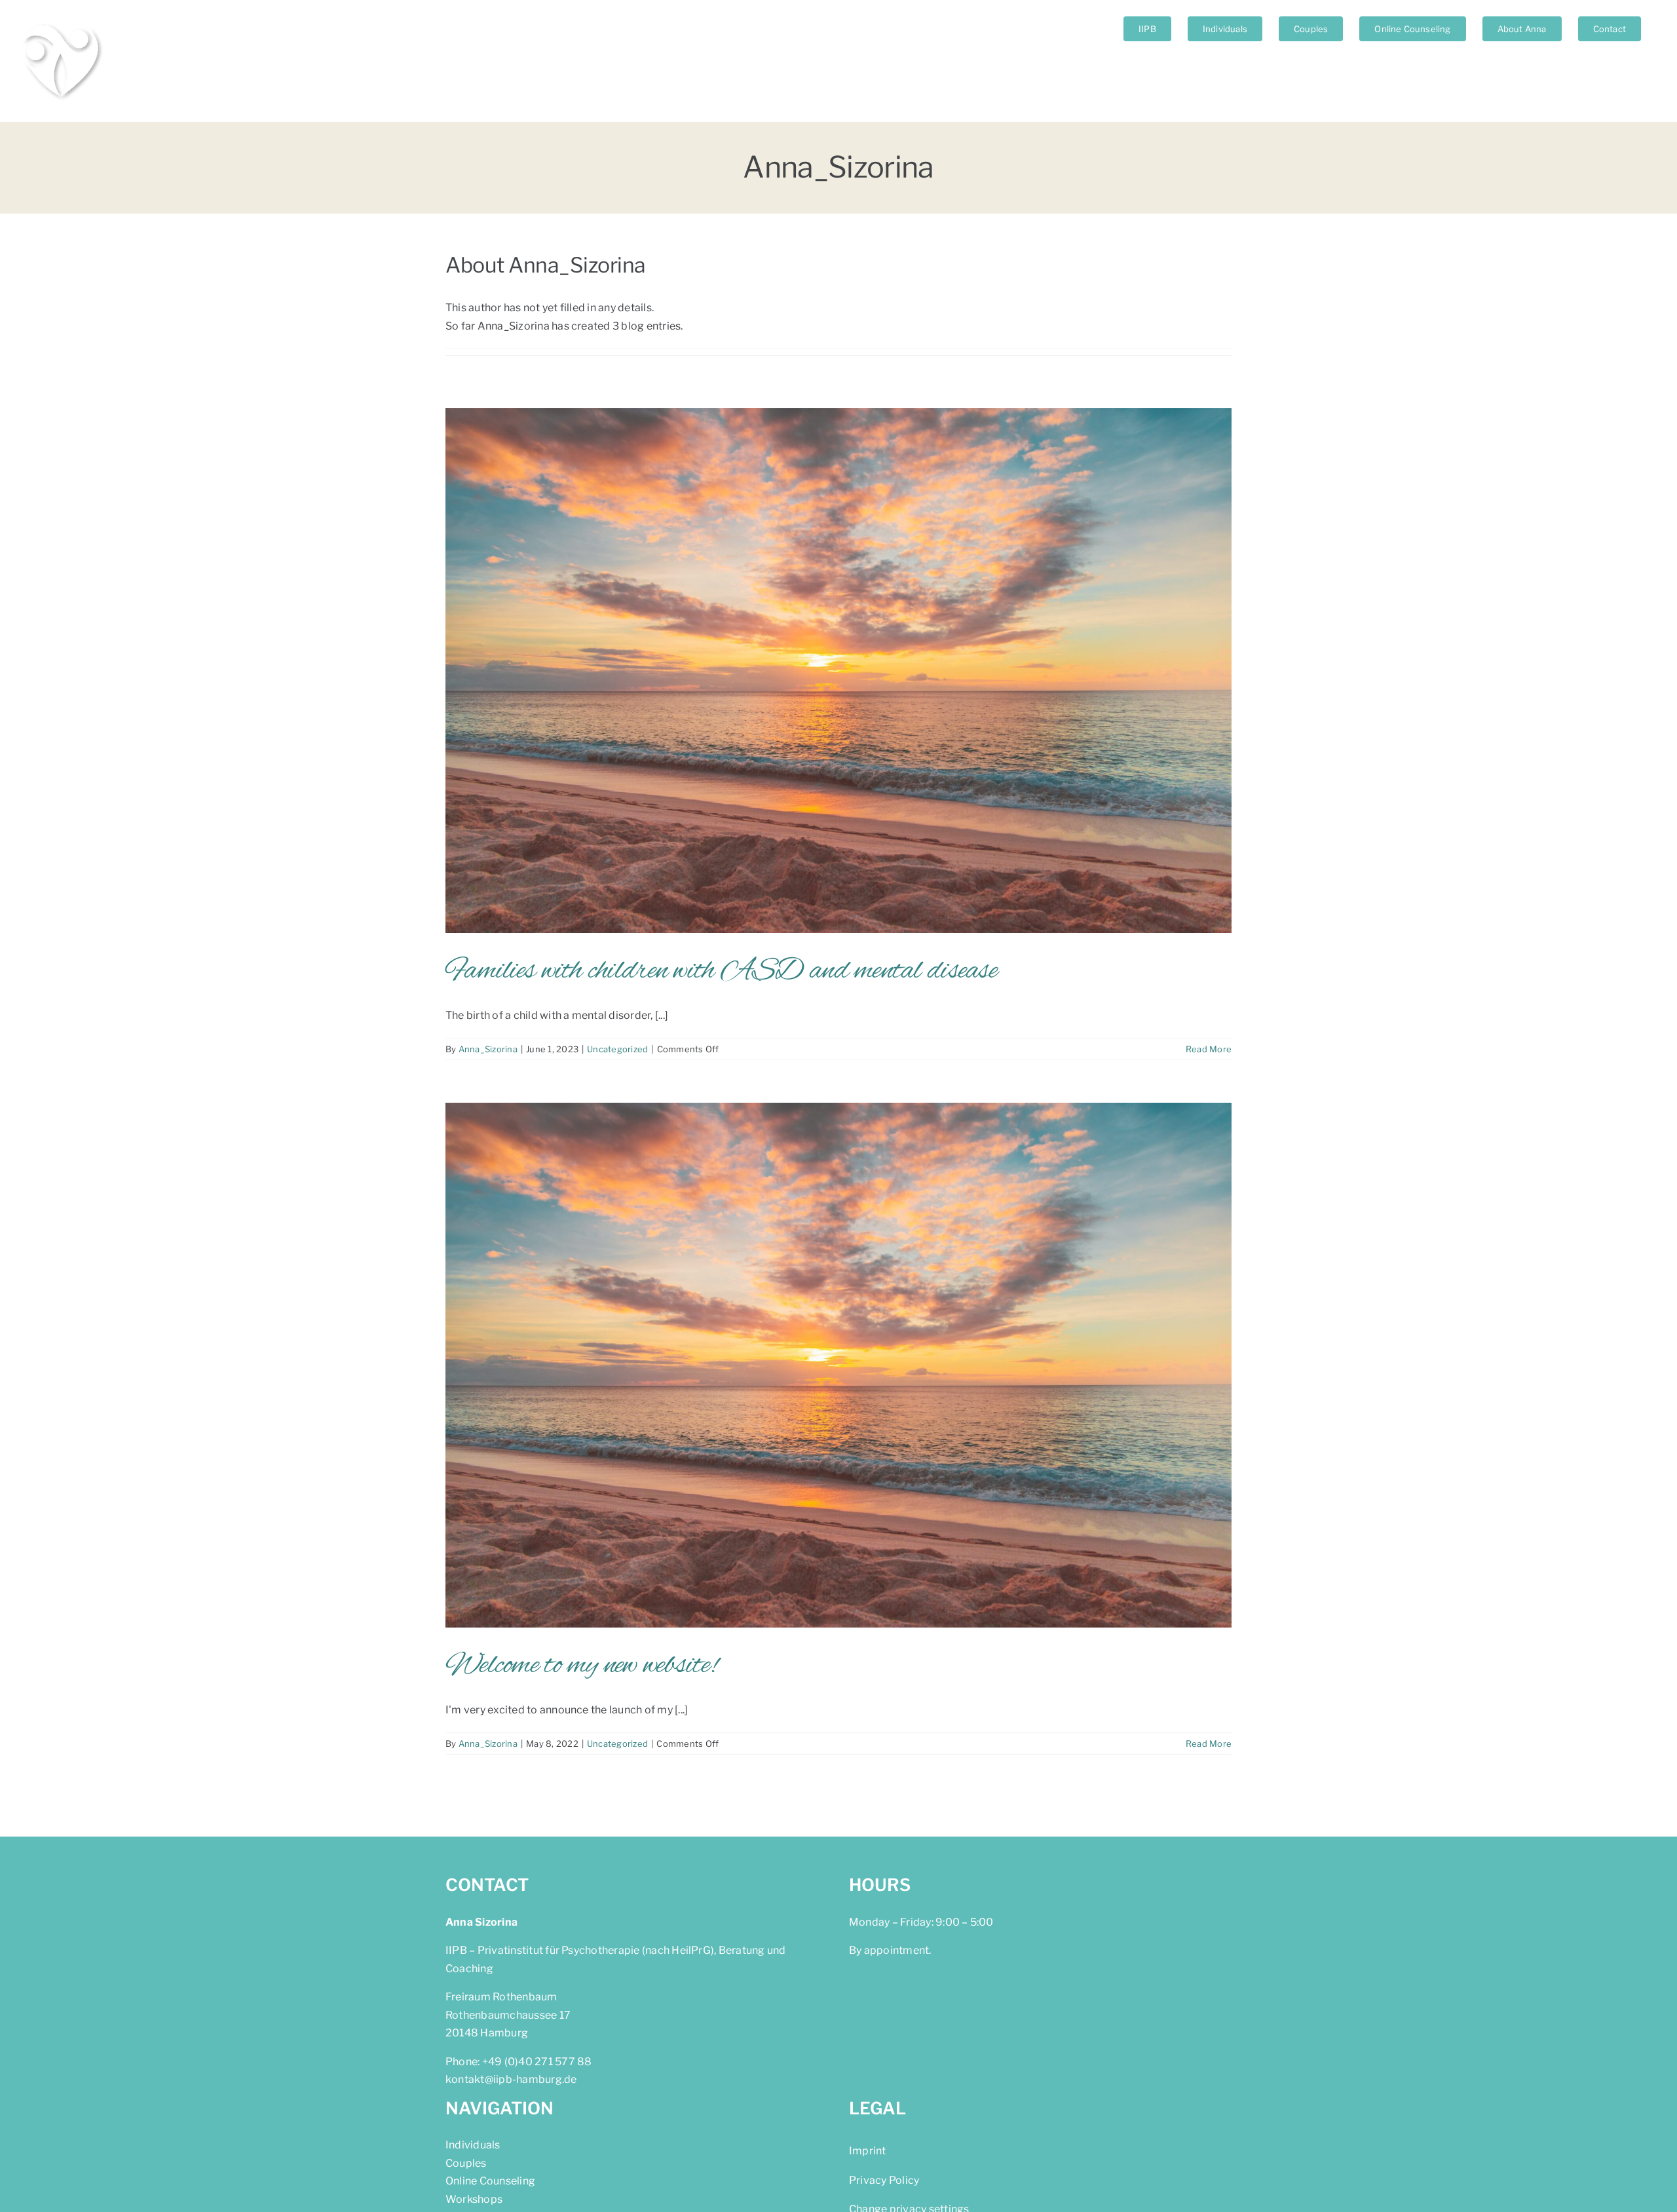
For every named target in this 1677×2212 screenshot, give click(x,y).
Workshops (474, 2199)
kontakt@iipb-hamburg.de (511, 2079)
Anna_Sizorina (488, 1049)
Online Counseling (490, 2181)
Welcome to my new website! (581, 1666)
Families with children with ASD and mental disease (721, 971)
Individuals (473, 2145)
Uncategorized (617, 1049)
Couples (466, 2163)
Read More (1209, 1049)
